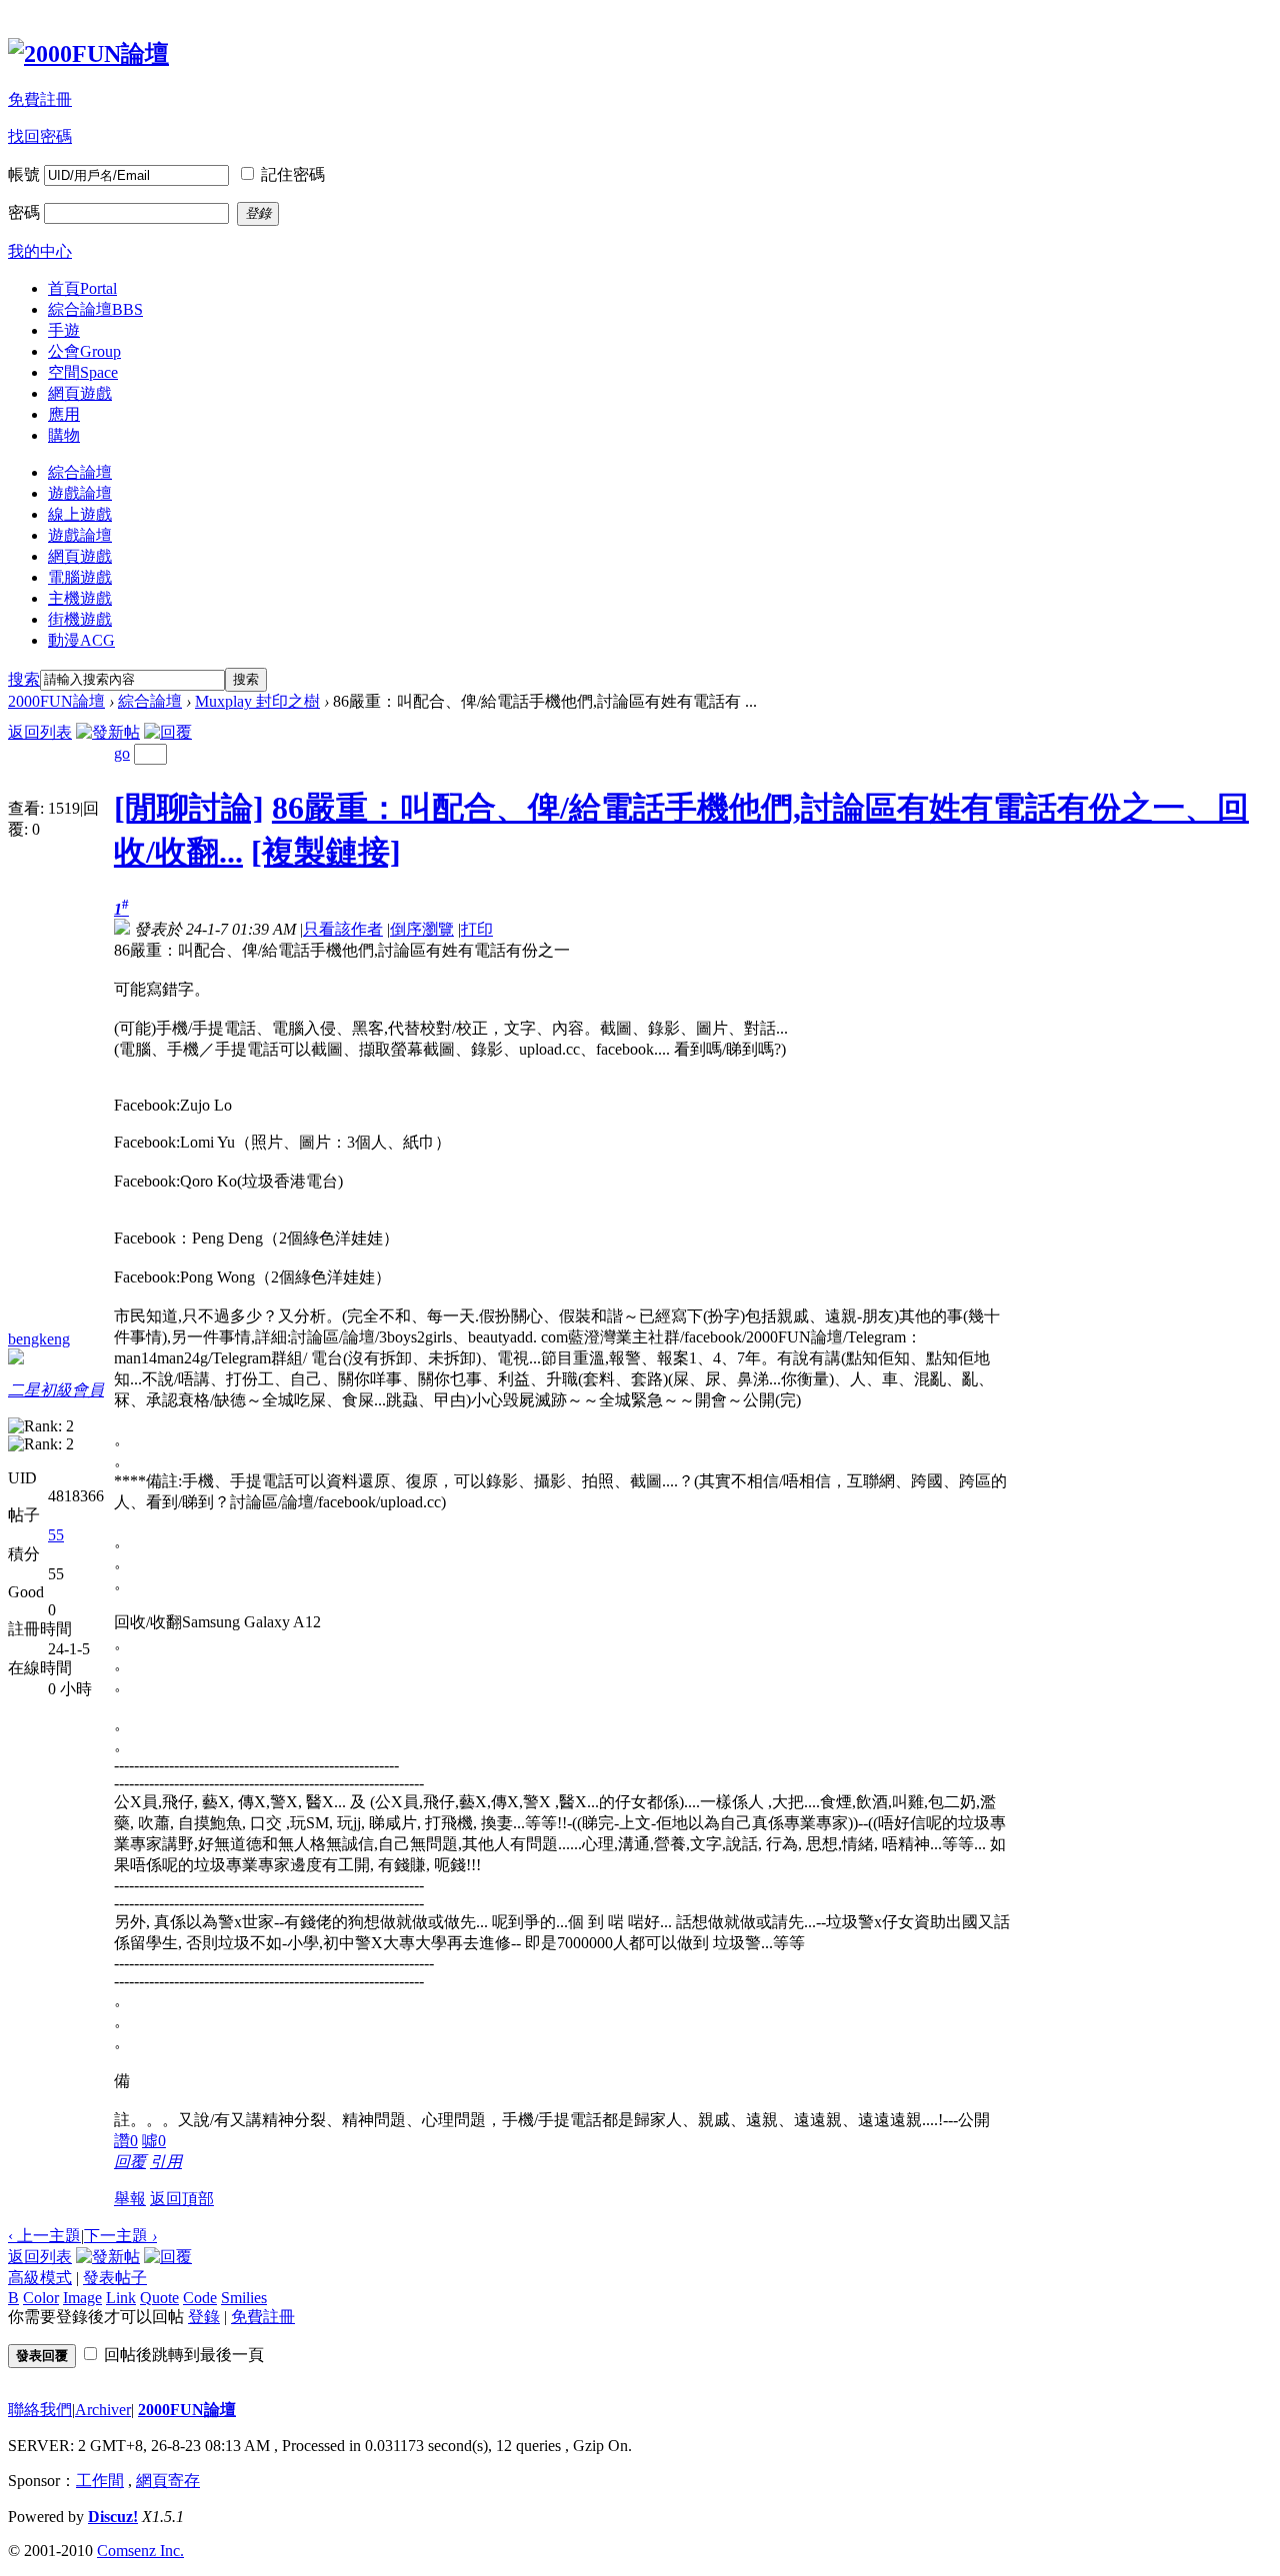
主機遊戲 (80, 598)
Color (41, 2298)
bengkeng (39, 1339)
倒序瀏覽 (422, 929)
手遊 (64, 330)
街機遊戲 (80, 619)
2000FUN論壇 (56, 701)
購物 (64, 435)
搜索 (24, 679)
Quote (159, 2298)
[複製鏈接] (326, 852)
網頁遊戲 (80, 393)
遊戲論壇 (80, 493)
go (122, 753)
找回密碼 (40, 136)
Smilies (244, 2298)
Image (82, 2298)
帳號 (24, 174)
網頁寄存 (168, 2481)
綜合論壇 (95, 309)
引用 (166, 2162)
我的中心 (40, 251)
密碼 (24, 212)
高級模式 (40, 2278)
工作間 (100, 2481)
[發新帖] (108, 732)
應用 (64, 414)
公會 (84, 351)
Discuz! (113, 2517)
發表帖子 (115, 2278)
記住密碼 (293, 174)
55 (56, 1535)
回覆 (130, 2162)
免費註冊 (40, 99)
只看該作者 (343, 929)
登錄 (204, 2317)
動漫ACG (81, 640)
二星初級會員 (56, 1390)
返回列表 (40, 732)
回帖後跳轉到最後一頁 (184, 2355)
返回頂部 (182, 2199)
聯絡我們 (40, 2410)
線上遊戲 (80, 514)
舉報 (130, 2199)
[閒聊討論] (189, 808)
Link (121, 2298)
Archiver (103, 2410)
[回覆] (168, 732)
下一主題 (120, 2236)
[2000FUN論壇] (88, 54)
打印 (477, 929)
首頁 (82, 288)
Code (200, 2298)
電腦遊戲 (80, 577)
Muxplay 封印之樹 (257, 701)
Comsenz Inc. (140, 2551)
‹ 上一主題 (44, 2236)
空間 (83, 372)
